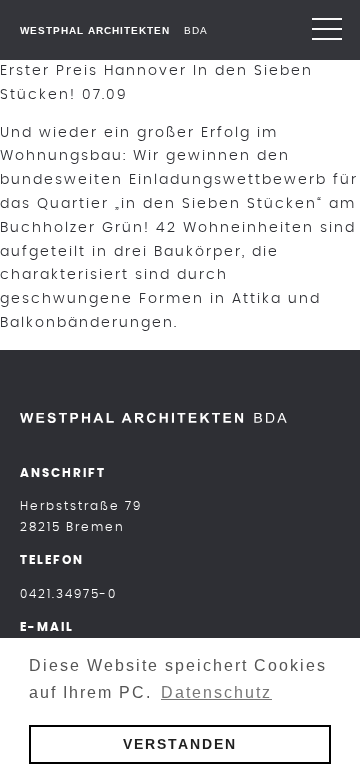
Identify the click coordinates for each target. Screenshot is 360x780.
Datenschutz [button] (216, 692)
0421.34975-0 (68, 594)
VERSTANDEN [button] (180, 744)
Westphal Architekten (95, 30)
